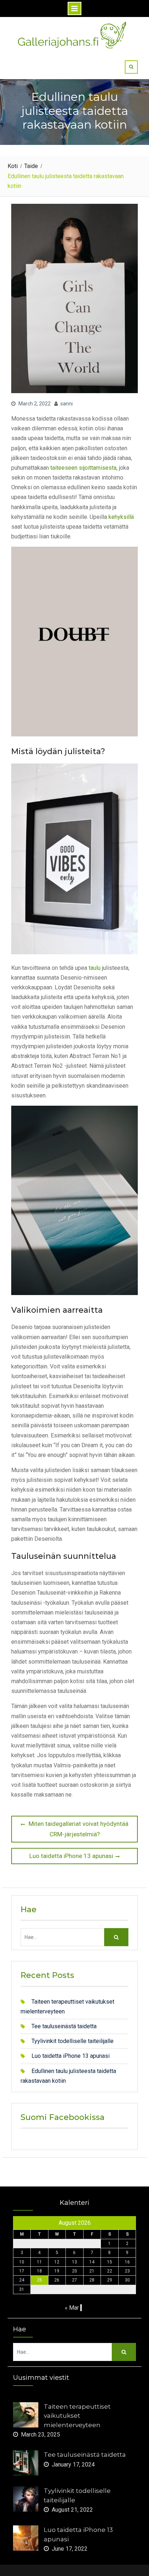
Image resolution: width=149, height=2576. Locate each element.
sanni (67, 404)
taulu (95, 968)
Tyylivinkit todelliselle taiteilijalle (73, 2041)
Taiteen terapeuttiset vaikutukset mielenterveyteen (77, 2416)
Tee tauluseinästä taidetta (64, 2026)
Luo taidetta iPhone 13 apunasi (71, 2056)
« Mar (72, 2308)
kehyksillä (121, 517)
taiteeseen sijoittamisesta (83, 468)
